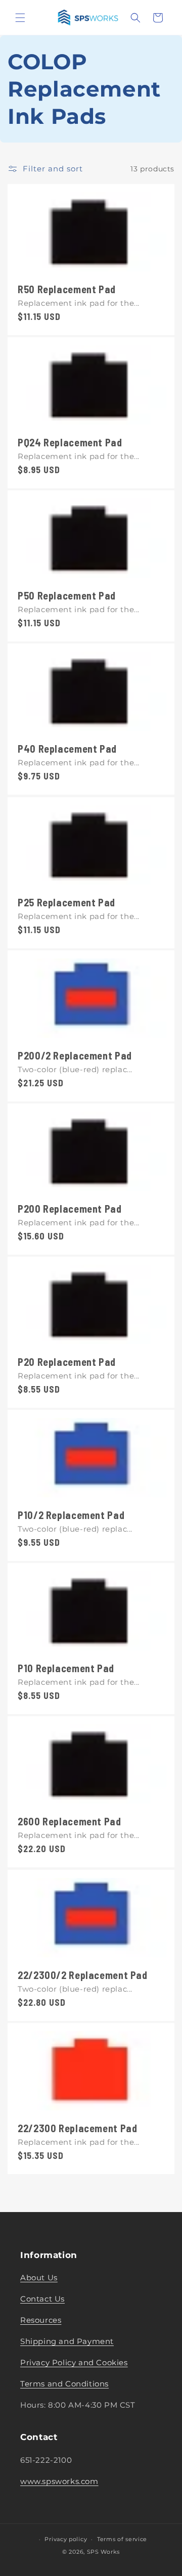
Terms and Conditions (64, 2384)
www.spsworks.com (59, 2481)
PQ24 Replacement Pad (70, 443)
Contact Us (42, 2299)
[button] (20, 18)
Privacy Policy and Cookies (74, 2362)
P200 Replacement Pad (70, 1209)
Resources (41, 2320)
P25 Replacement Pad (66, 902)
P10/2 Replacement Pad (71, 1515)
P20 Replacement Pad (67, 1362)
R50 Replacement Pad (67, 289)
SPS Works (103, 2552)
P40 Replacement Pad (67, 749)
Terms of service (122, 2539)
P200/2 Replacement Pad (75, 1055)
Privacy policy (66, 2539)
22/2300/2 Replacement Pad (83, 1975)
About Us (39, 2278)
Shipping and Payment (67, 2341)
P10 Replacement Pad (66, 1669)
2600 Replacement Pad (70, 1822)
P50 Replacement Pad (67, 596)
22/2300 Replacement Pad (78, 2128)
